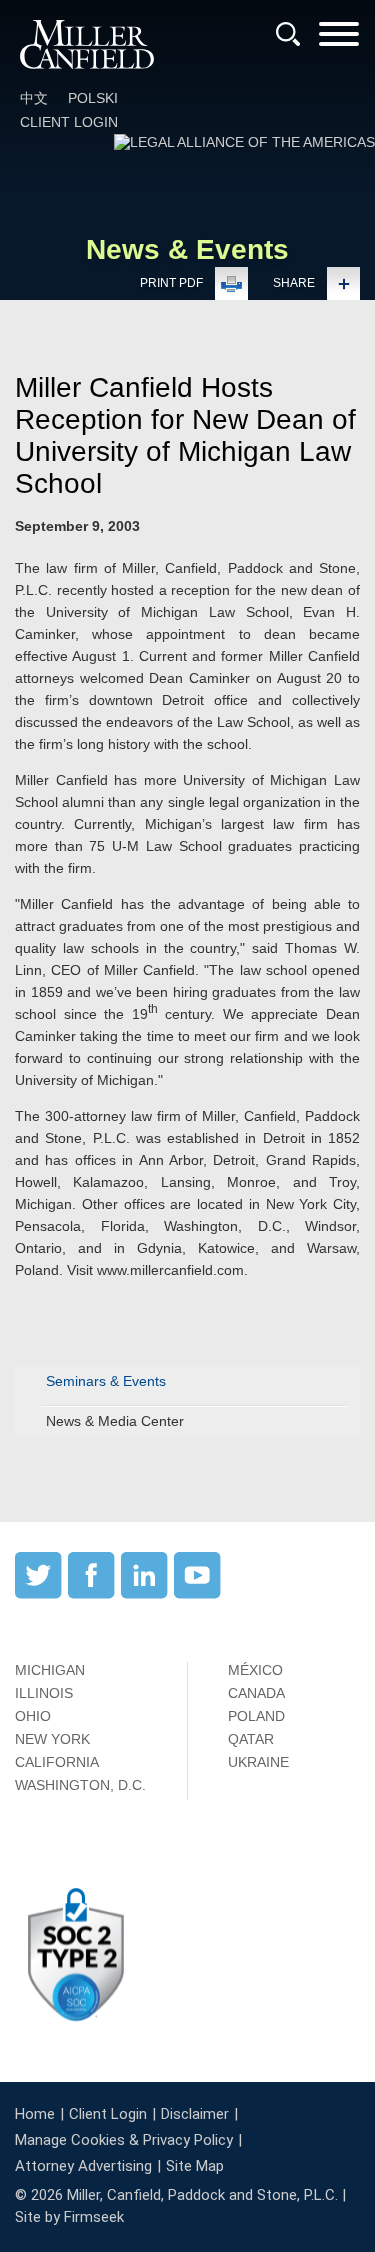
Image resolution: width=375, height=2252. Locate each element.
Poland (256, 1716)
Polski (93, 98)
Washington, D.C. (80, 1785)
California (57, 1762)
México (255, 1670)
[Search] (288, 34)
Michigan (50, 1670)
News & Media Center (115, 1421)
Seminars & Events (106, 1381)
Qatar (251, 1739)
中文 (34, 98)
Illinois (44, 1693)
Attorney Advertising (83, 2166)
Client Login (69, 122)
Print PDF (171, 283)
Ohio (33, 1716)
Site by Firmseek (69, 2217)
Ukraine (258, 1762)
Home (35, 2114)
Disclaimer (195, 2114)
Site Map (195, 2166)
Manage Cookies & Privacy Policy (124, 2140)
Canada (256, 1693)
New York (52, 1739)
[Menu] (339, 40)
